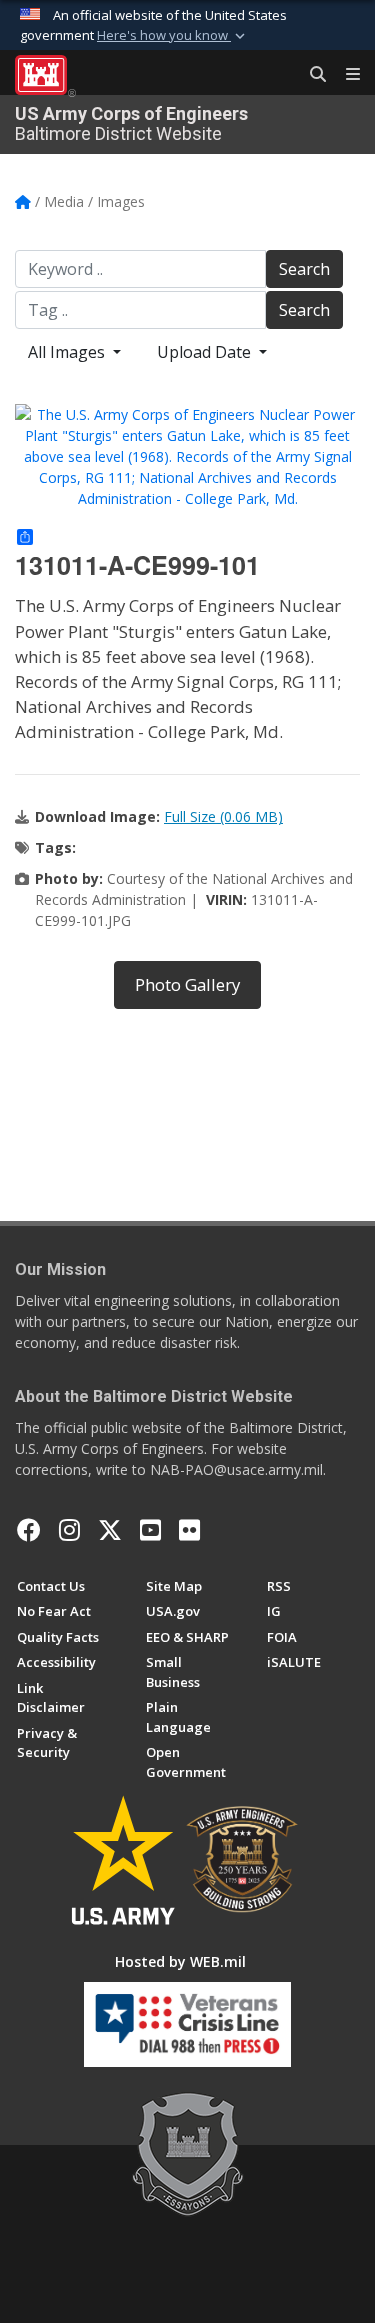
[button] (173, 36)
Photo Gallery (187, 984)
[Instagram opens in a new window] (69, 1530)
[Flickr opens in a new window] (189, 1530)
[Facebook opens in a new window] (29, 1530)
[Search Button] (311, 75)
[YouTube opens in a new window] (150, 1530)
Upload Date (206, 352)
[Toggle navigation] (345, 75)
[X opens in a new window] (110, 1530)
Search (304, 269)
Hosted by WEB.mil (180, 1961)
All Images (68, 352)
